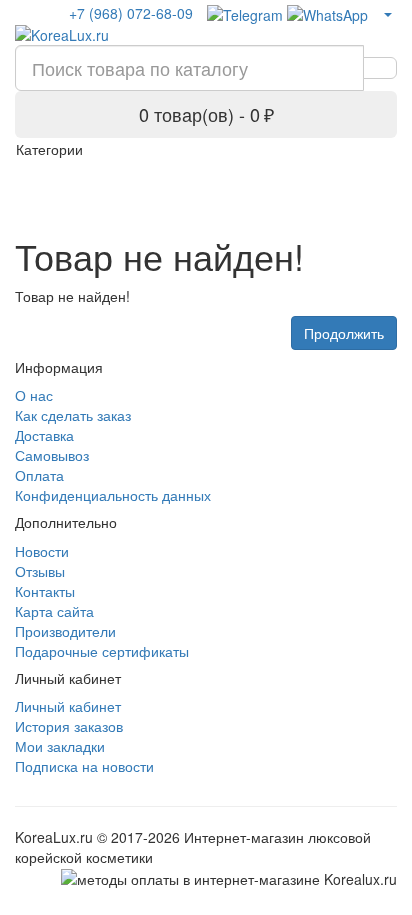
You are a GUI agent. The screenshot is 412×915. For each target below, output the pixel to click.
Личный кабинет (68, 706)
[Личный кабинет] (387, 13)
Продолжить (344, 333)
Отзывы (40, 571)
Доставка (44, 435)
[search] (380, 68)
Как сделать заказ (73, 415)
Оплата (39, 475)
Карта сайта (54, 611)
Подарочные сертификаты (102, 651)
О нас (34, 395)
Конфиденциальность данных (113, 495)
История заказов (69, 726)
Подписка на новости (84, 766)
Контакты (45, 591)
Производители (65, 631)
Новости (42, 551)
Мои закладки (60, 746)
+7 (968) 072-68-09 (131, 13)
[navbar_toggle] (370, 177)
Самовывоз (52, 455)
